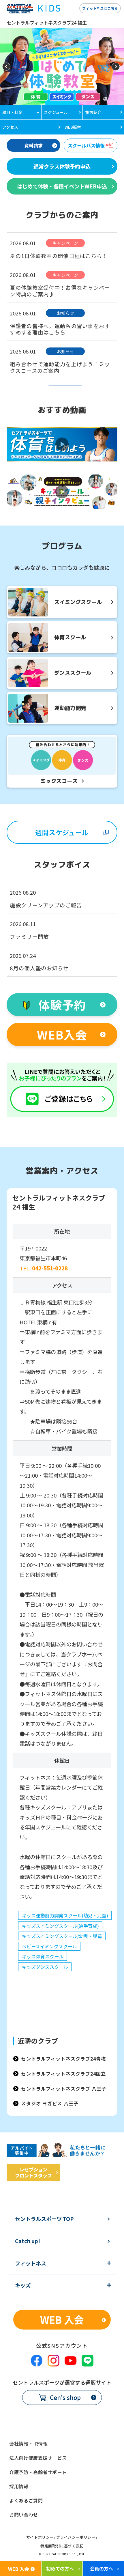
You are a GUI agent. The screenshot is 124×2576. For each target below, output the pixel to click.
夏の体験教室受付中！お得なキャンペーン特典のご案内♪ (60, 291)
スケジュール (56, 112)
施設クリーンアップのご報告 (46, 905)
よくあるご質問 (26, 2500)
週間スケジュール (62, 832)
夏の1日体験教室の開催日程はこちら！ (59, 256)
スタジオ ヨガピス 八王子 (50, 2103)
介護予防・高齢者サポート (38, 2472)
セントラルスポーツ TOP (44, 2219)
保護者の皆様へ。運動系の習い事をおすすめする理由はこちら (60, 329)
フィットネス (31, 2263)
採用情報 (19, 2486)
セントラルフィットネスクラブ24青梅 (63, 2059)
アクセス (10, 127)
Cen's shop (65, 2397)
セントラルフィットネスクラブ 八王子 (64, 2089)
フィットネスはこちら (100, 8)
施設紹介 (93, 112)
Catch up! (28, 2241)
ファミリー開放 (29, 936)
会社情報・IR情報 (28, 2444)
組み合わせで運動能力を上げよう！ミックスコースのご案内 (60, 367)
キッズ (23, 2285)
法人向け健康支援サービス (38, 2458)
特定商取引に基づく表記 (62, 2546)
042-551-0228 (50, 1268)
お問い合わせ (24, 2515)
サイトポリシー (40, 2538)
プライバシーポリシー (76, 2538)
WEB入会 (62, 1034)
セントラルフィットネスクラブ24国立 (63, 2074)
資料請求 (33, 145)
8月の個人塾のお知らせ (39, 968)
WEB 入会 (62, 2319)
